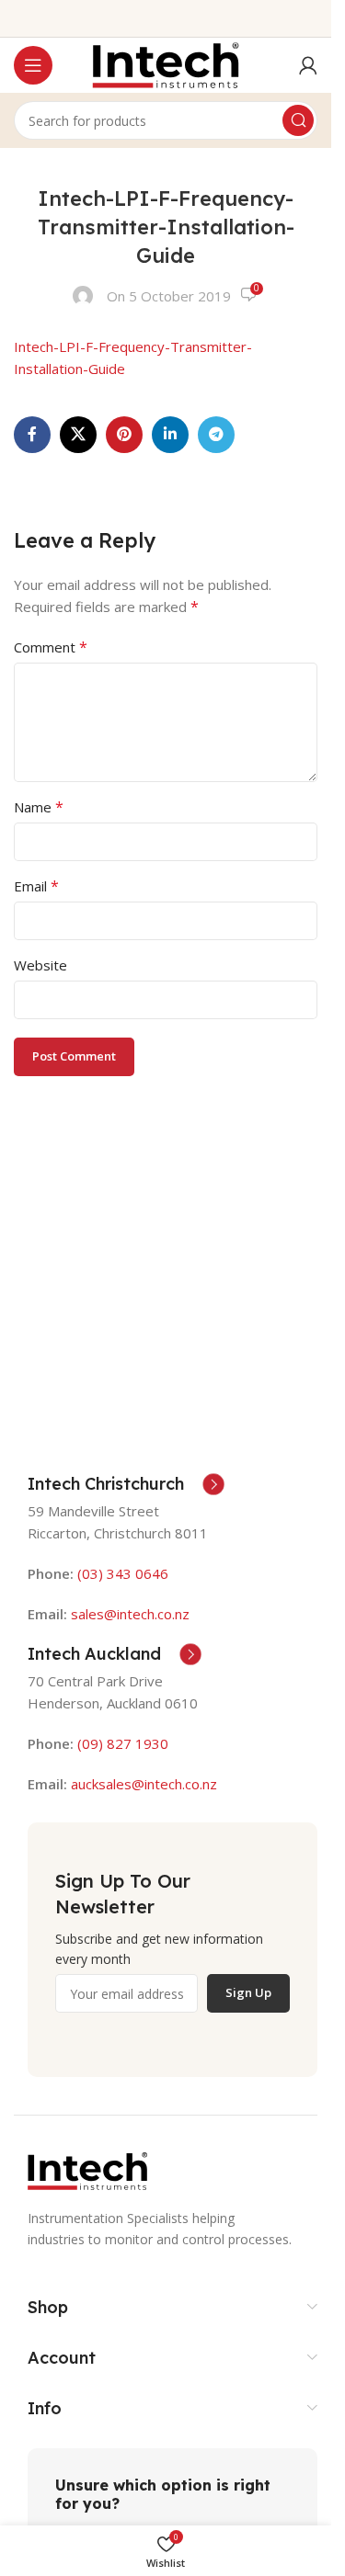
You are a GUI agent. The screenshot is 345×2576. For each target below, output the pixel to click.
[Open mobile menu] (33, 65)
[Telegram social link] (216, 435)
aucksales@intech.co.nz (142, 1784)
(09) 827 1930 (123, 1743)
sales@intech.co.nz (130, 1614)
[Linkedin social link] (170, 435)
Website (40, 965)
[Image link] (87, 2170)
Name (39, 807)
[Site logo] (166, 63)
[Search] (298, 120)
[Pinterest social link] (124, 435)
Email (36, 886)
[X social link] (78, 435)
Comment (51, 647)
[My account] (308, 65)
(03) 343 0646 (123, 1573)
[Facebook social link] (32, 435)
